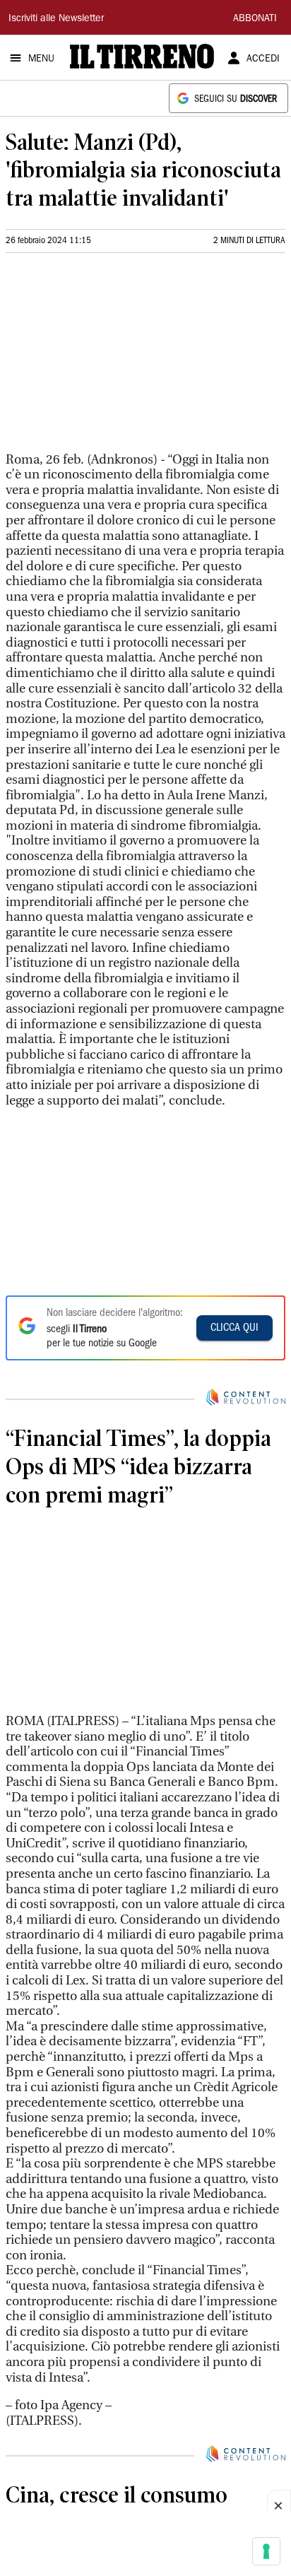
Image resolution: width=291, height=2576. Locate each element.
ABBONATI (255, 19)
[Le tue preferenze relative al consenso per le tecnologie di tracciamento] (266, 2551)
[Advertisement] (112, 358)
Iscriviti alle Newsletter (56, 19)
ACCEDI (263, 59)
